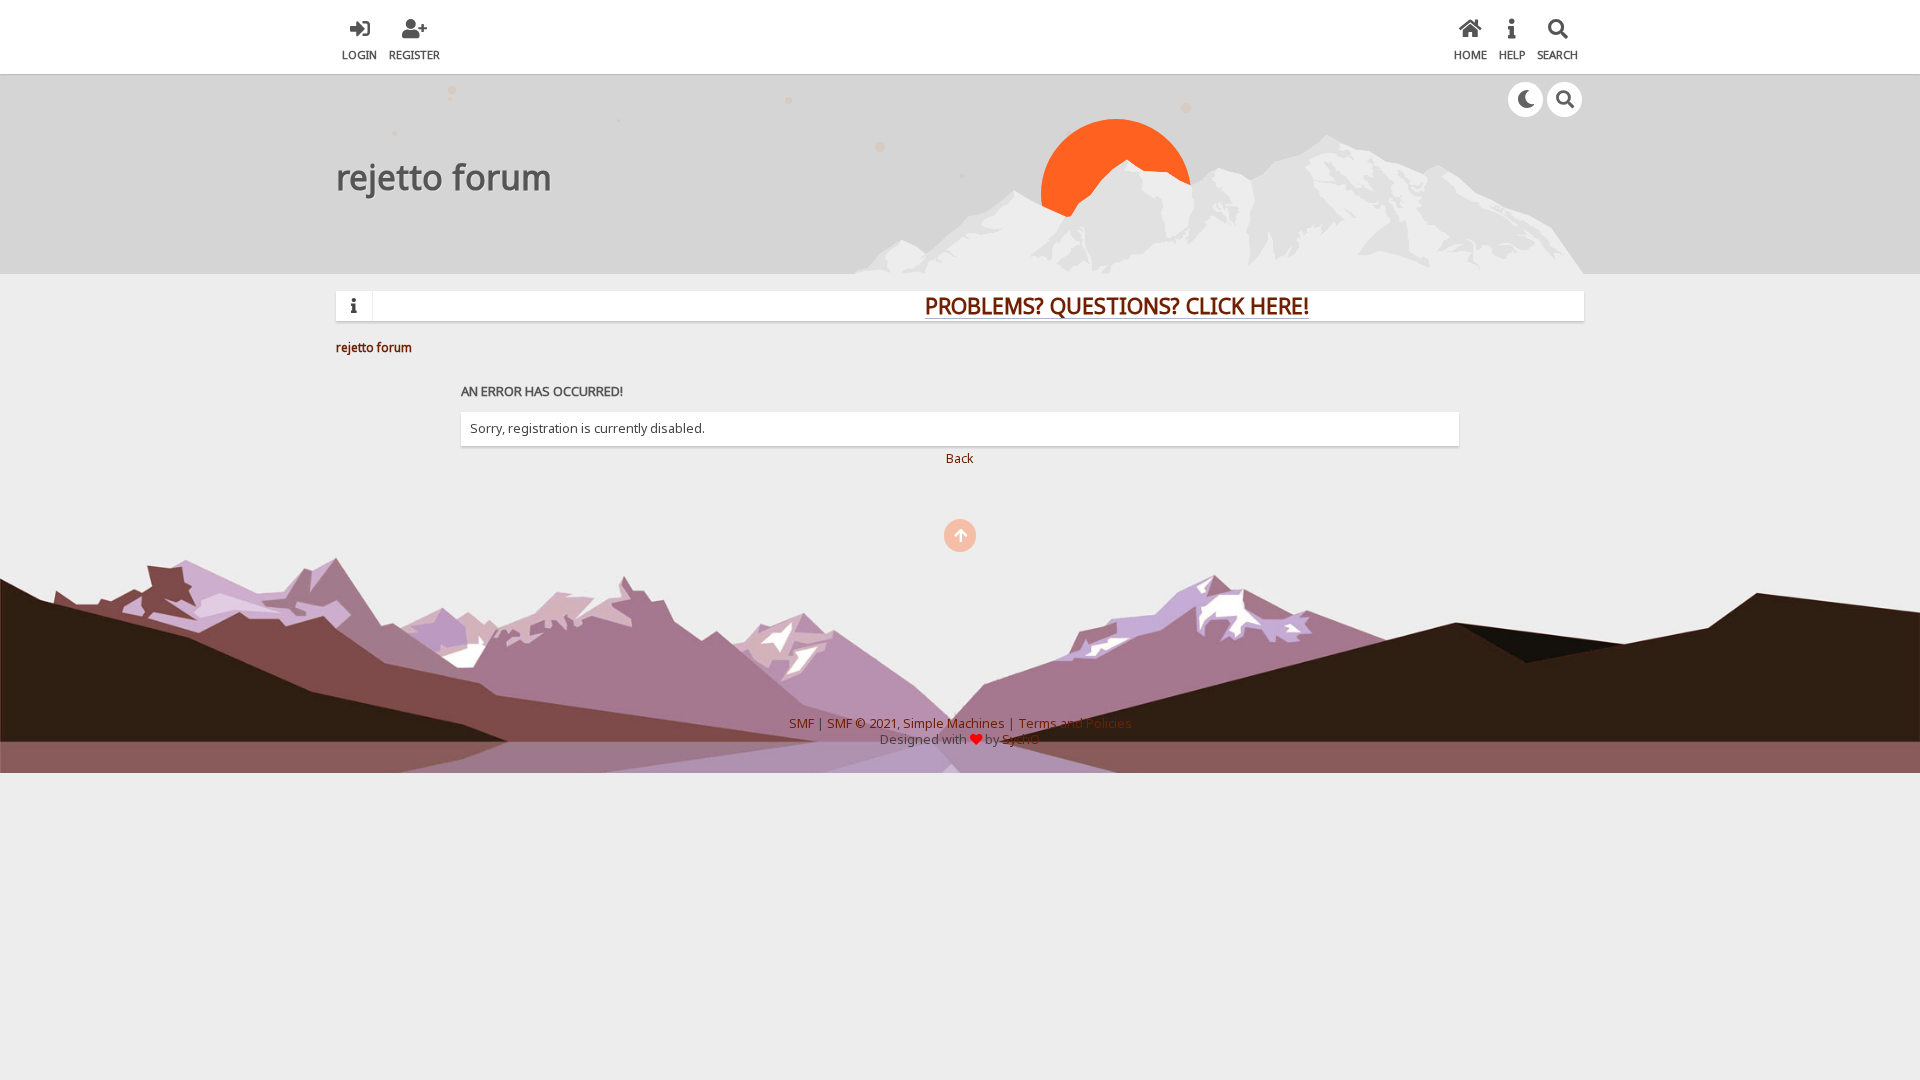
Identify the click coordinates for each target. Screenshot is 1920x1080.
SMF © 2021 (862, 723)
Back (960, 458)
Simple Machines (954, 723)
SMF (801, 723)
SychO (1021, 739)
